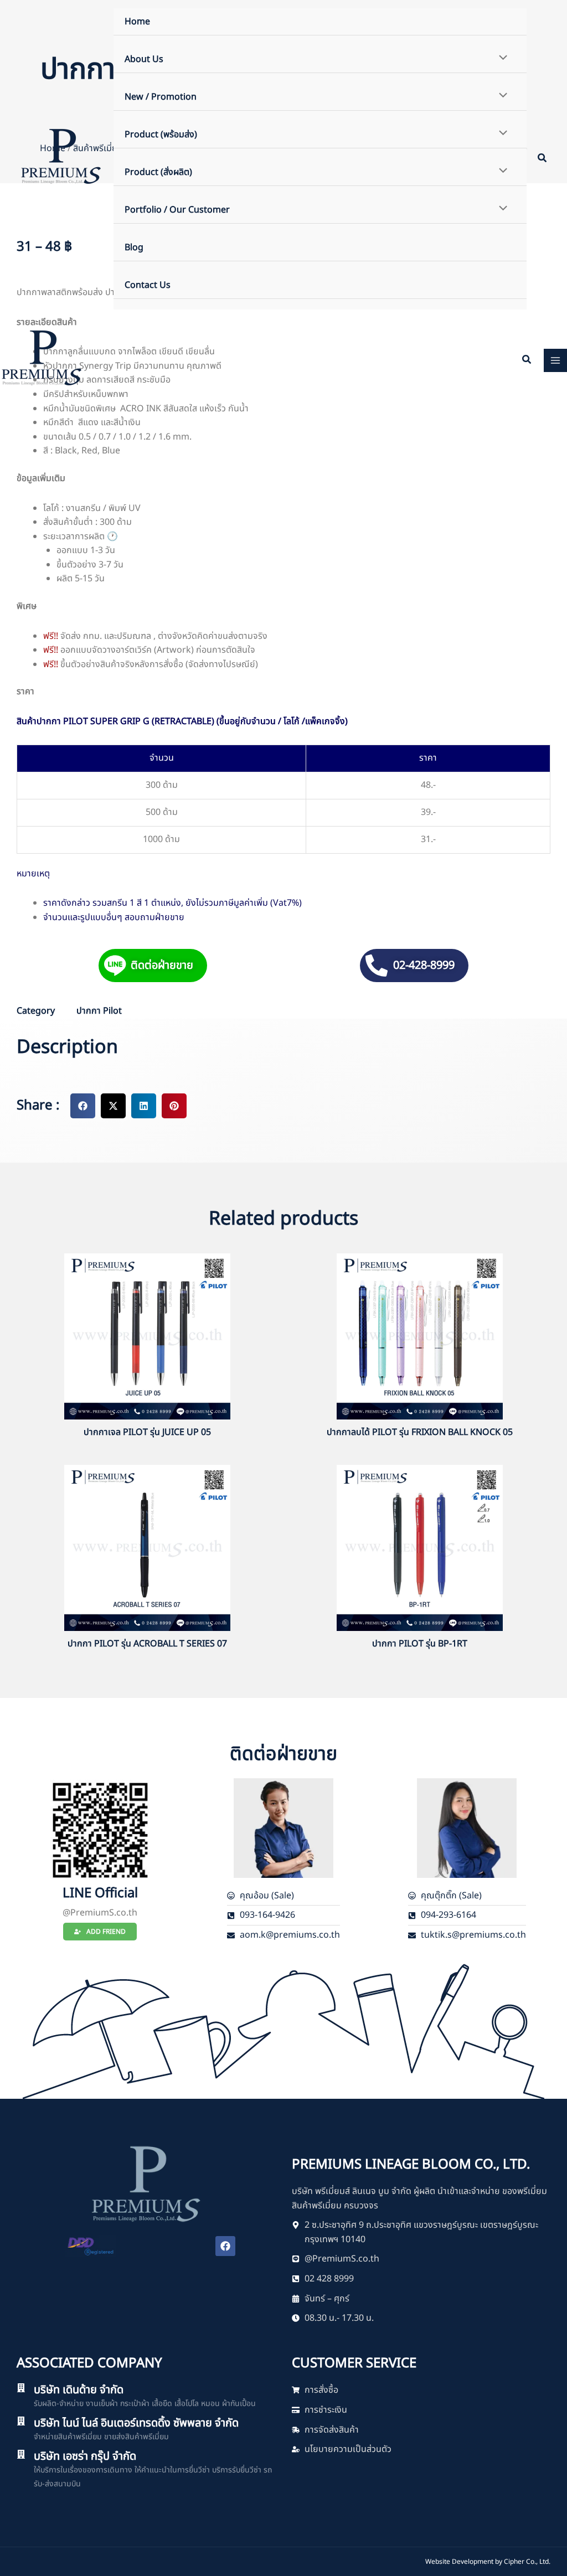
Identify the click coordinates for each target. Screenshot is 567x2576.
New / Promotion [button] (161, 97)
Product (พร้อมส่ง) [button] (161, 135)
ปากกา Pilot (99, 1011)
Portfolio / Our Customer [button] (177, 210)
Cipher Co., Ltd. (527, 2562)
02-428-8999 (424, 966)
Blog (134, 247)
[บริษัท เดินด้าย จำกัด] (21, 2388)
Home (137, 22)
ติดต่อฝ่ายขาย (162, 966)
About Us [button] (144, 59)
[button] (543, 160)
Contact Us (148, 285)
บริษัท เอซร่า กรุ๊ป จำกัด (85, 2456)
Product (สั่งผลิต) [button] (158, 172)
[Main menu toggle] (555, 360)
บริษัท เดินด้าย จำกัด (79, 2390)
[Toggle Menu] (501, 59)
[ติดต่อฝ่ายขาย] (115, 966)
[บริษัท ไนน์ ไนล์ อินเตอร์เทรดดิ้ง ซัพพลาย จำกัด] (21, 2421)
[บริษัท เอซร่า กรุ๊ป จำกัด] (21, 2454)
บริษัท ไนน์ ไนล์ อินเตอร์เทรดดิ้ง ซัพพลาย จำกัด (136, 2423)
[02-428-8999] (377, 966)
